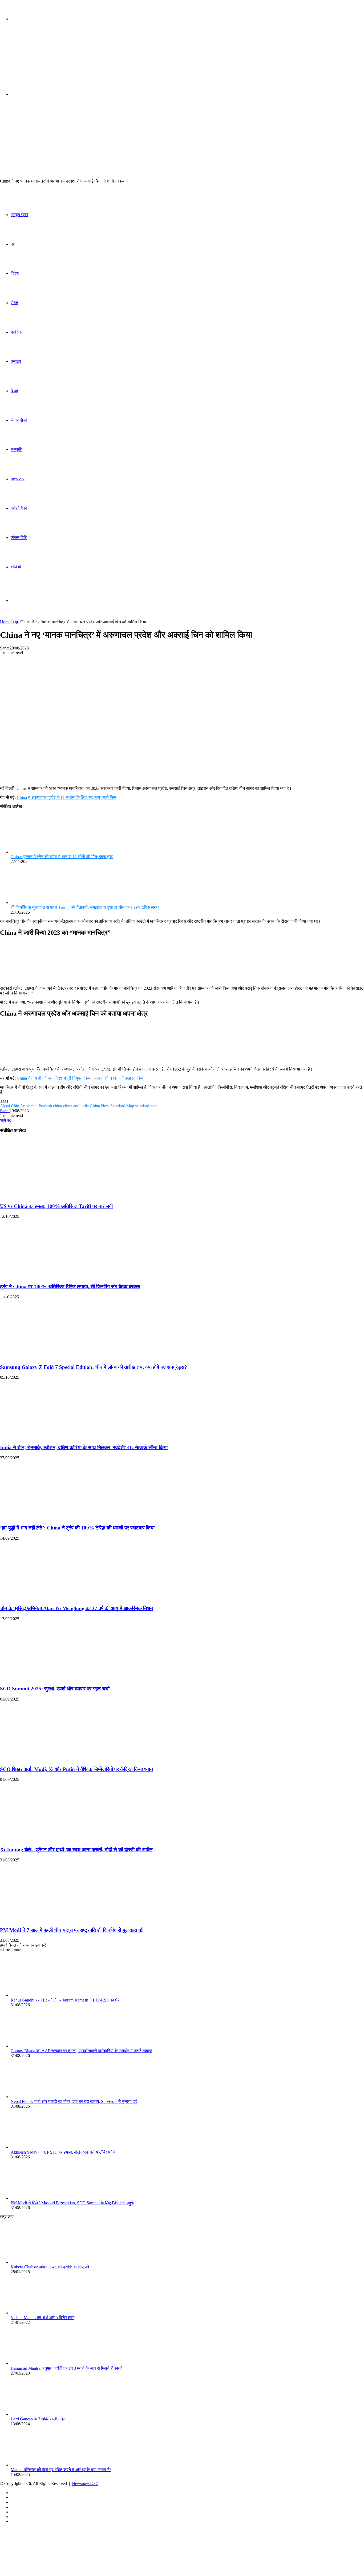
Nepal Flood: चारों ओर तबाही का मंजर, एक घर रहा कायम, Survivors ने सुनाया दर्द (74, 2101)
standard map (146, 1106)
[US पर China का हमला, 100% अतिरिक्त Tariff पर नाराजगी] (52, 1196)
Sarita (5, 648)
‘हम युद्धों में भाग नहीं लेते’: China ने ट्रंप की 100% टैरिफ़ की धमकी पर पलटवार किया (77, 1528)
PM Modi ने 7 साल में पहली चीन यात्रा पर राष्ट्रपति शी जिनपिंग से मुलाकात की (72, 1930)
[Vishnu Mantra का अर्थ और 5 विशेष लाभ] (40, 2313)
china (58, 1106)
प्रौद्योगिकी (19, 508)
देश (13, 244)
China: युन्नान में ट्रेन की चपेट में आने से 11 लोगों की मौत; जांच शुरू (62, 857)
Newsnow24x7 (85, 2484)
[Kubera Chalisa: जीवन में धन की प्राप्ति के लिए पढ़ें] (40, 2262)
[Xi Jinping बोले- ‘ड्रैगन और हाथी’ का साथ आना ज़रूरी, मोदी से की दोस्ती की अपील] (52, 1839)
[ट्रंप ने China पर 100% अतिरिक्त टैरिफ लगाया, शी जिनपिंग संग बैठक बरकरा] (52, 1276)
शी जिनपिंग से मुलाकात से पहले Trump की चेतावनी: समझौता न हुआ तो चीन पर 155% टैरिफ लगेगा (85, 907)
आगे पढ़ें (6, 1120)
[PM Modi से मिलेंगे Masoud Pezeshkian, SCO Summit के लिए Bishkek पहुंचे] (40, 2198)
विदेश (15, 273)
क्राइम (16, 361)
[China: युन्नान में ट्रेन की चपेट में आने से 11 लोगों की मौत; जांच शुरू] (40, 852)
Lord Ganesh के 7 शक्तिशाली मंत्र (38, 2419)
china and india (76, 1106)
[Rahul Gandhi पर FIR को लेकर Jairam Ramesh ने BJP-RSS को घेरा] (40, 1995)
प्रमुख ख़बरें (19, 215)
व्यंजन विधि (19, 538)
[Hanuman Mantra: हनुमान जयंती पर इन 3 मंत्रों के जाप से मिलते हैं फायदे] (40, 2363)
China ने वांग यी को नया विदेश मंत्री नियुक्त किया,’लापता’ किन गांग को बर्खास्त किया (81, 1078)
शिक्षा (14, 391)
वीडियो (16, 567)
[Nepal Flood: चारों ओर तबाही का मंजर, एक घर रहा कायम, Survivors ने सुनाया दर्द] (40, 2097)
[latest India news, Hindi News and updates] (36, 60)
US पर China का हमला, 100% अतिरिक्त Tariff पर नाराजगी (56, 1206)
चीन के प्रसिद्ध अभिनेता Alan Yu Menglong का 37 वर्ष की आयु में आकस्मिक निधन (76, 1608)
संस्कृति (17, 449)
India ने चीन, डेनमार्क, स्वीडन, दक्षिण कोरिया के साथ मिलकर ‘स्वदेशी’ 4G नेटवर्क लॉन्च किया (84, 1447)
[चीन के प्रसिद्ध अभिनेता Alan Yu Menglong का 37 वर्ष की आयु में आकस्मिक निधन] (52, 1598)
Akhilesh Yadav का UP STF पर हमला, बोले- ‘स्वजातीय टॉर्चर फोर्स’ (64, 2152)
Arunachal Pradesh (36, 1106)
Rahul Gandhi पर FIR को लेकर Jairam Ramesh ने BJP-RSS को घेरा (66, 2000)
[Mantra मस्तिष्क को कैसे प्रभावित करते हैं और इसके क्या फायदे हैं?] (40, 2465)
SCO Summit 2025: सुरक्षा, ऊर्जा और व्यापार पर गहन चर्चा (55, 1689)
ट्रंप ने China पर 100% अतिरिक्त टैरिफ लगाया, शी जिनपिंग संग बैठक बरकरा (70, 1287)
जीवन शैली (19, 420)
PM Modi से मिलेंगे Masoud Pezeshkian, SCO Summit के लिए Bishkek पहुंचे (72, 2203)
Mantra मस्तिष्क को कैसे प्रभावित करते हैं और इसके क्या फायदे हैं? (61, 2470)
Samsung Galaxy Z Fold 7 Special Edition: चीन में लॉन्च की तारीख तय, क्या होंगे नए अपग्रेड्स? (94, 1367)
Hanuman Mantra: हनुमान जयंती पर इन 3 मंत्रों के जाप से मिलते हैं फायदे (67, 2368)
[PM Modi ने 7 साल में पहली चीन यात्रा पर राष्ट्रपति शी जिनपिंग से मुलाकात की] (52, 1920)
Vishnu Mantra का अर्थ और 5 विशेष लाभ (43, 2318)
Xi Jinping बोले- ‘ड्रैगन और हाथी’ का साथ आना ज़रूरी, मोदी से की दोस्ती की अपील (76, 1850)
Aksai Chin (10, 1106)
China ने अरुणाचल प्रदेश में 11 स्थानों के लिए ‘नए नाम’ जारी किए (66, 797)
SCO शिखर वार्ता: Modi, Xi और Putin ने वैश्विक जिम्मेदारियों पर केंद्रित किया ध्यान (76, 1769)
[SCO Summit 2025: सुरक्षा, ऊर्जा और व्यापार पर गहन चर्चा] (52, 1679)
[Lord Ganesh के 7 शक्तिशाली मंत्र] (40, 2414)
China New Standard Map (112, 1106)
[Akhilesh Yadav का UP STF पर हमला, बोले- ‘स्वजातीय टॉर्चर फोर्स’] (40, 2147)
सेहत (14, 303)
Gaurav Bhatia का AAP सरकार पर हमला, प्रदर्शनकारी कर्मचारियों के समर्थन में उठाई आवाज (81, 2051)
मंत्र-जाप (18, 479)
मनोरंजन (17, 332)
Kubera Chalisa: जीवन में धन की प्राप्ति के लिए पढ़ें (50, 2267)
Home (5, 622)
